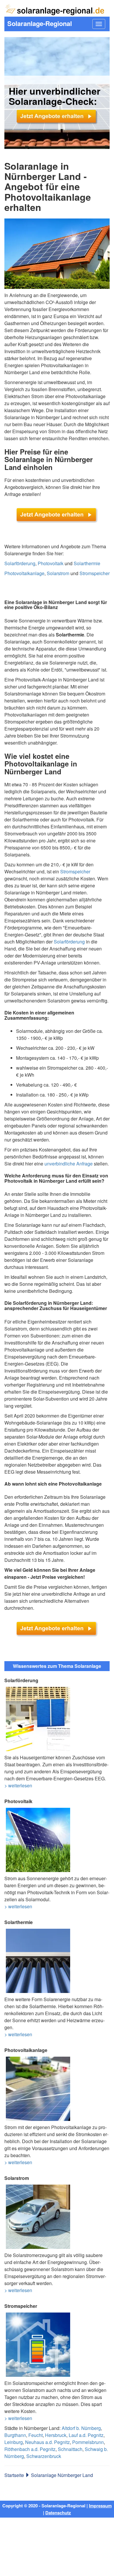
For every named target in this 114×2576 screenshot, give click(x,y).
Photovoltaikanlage (24, 573)
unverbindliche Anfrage (69, 1164)
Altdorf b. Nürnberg (81, 2428)
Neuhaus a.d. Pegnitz (47, 2442)
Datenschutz (58, 2513)
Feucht (36, 2435)
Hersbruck (56, 2435)
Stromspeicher (95, 573)
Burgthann (15, 2435)
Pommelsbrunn (88, 2442)
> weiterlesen (18, 1785)
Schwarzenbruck (44, 2456)
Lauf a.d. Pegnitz (86, 2435)
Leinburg (14, 2442)
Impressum (100, 2506)
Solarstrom (58, 573)
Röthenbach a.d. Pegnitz (30, 2449)
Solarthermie (87, 563)
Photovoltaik (51, 563)
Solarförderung (20, 563)
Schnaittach (70, 2449)
